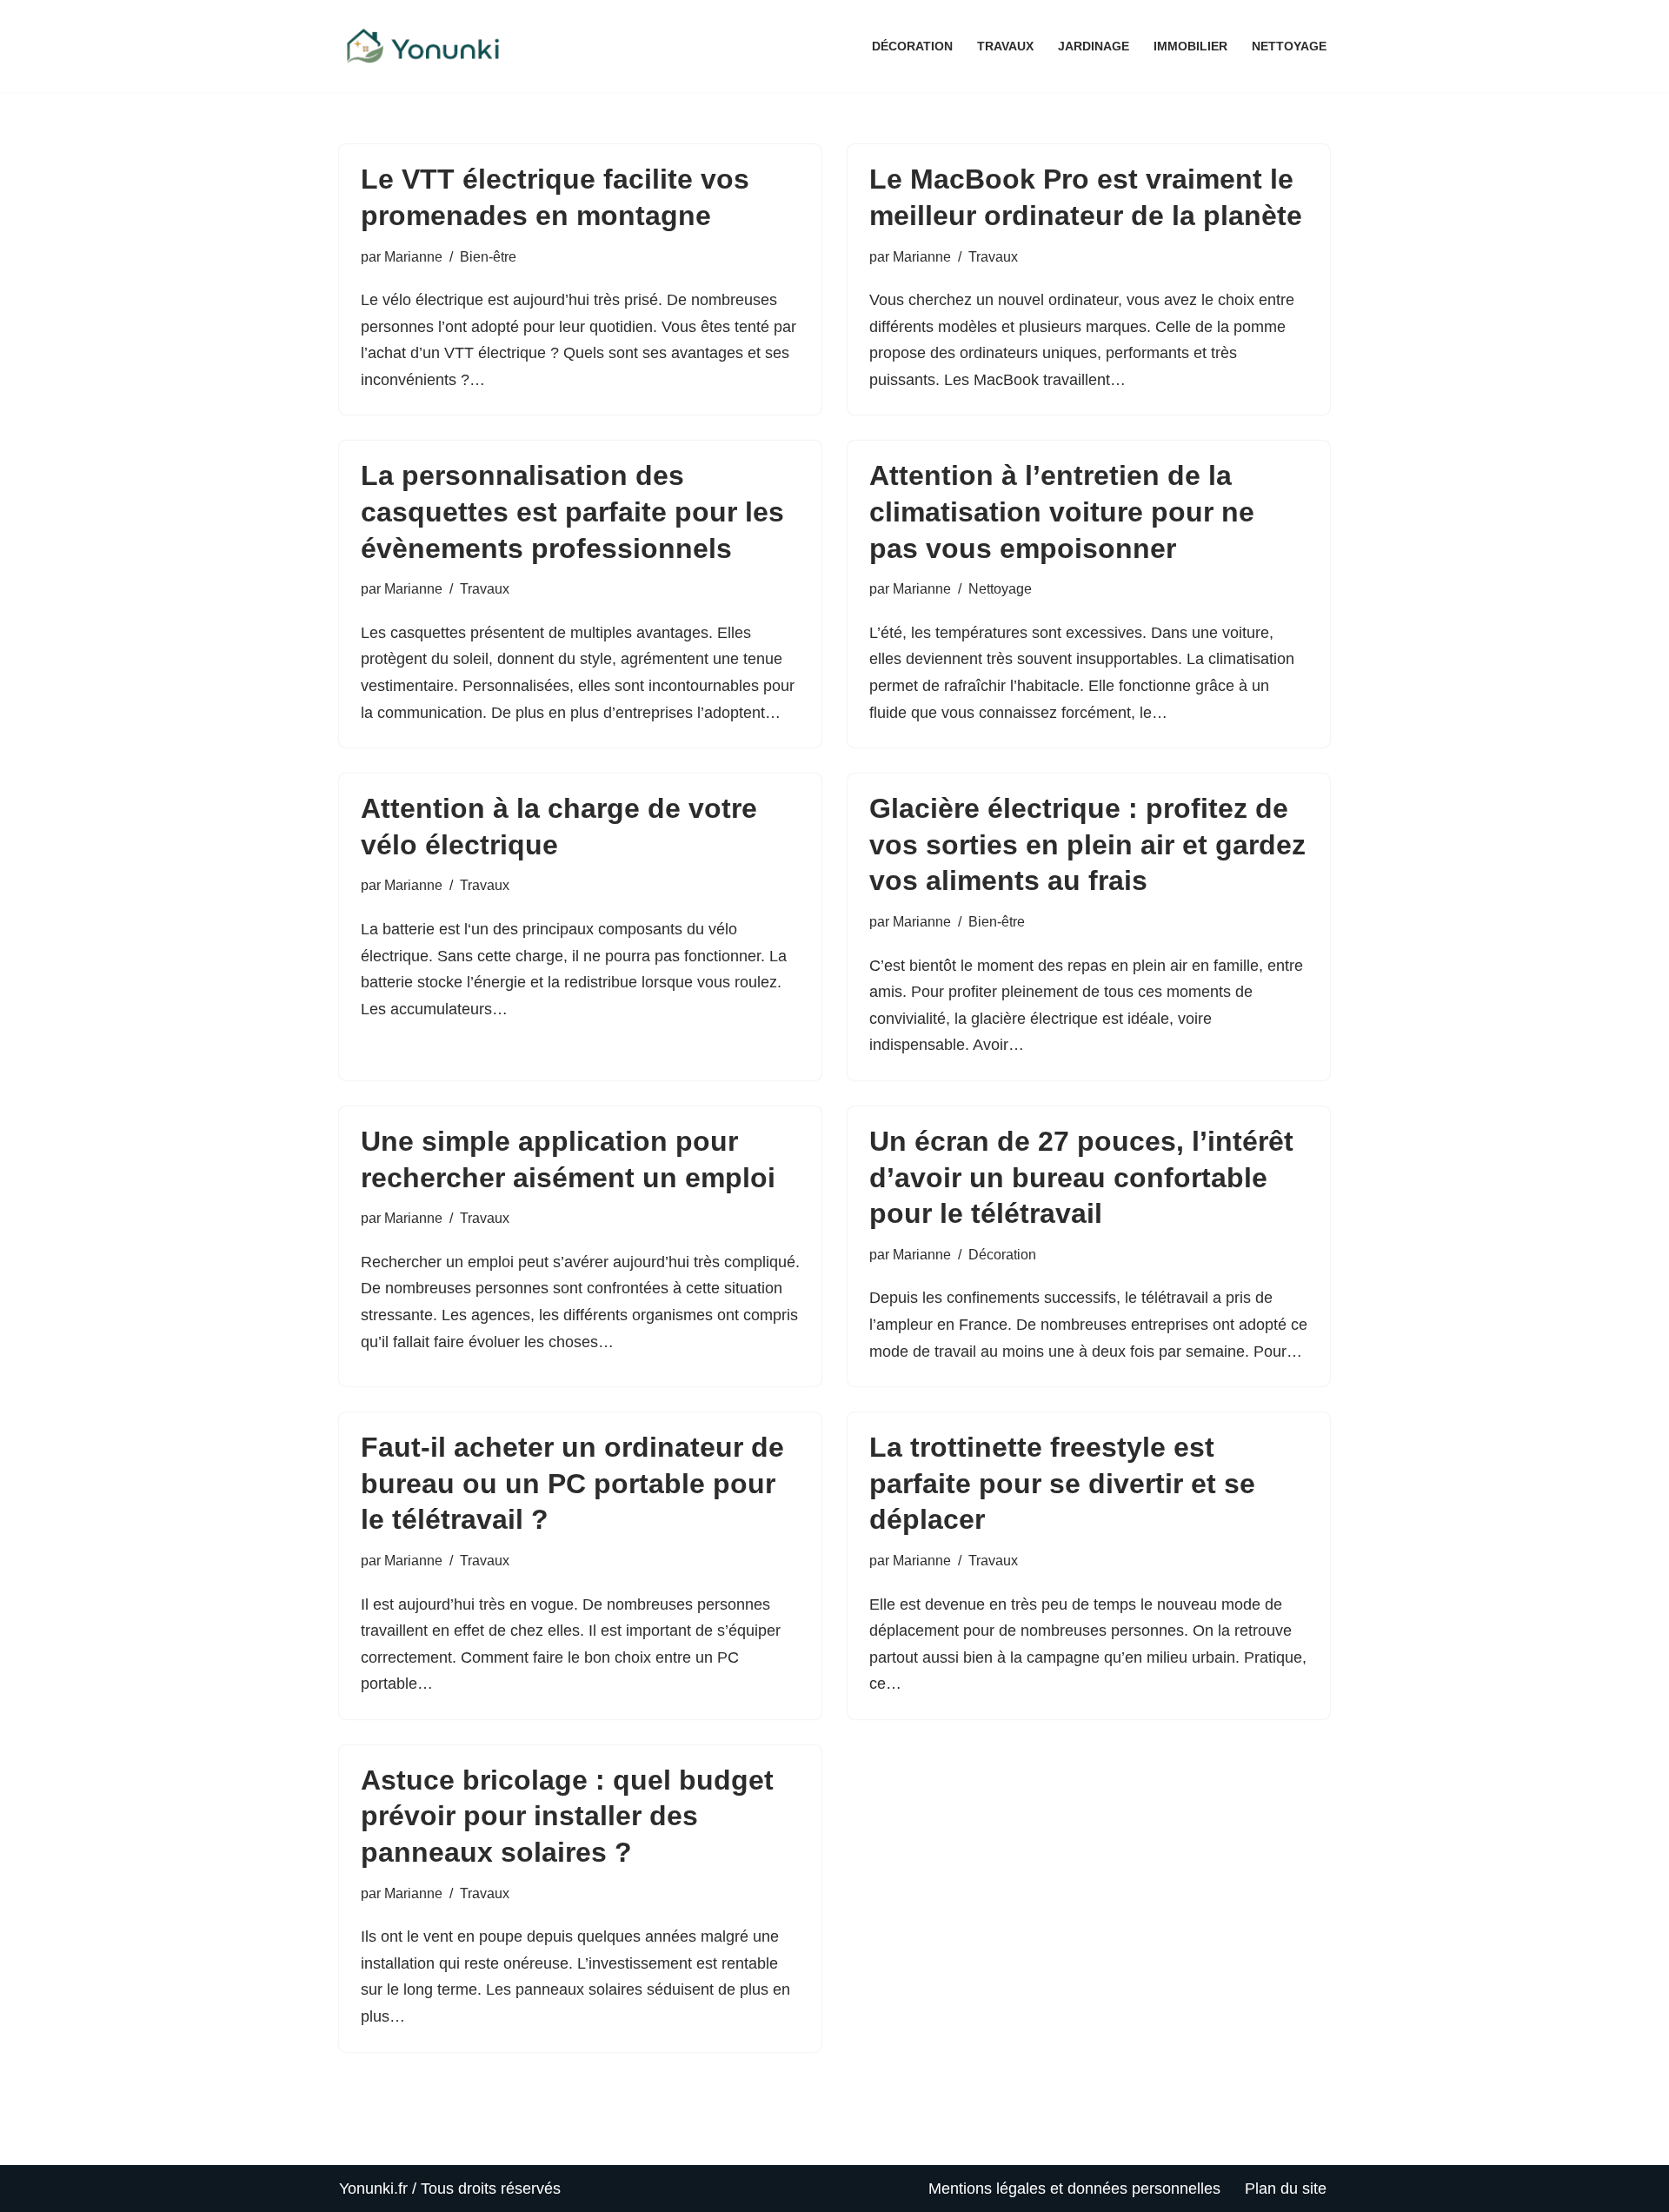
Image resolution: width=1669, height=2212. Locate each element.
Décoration (912, 46)
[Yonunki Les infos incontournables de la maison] (426, 46)
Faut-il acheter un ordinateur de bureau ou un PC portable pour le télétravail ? (572, 1483)
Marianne (413, 256)
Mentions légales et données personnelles (1074, 2189)
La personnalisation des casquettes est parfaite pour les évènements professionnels (572, 511)
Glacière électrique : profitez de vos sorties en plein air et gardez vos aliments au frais (1087, 844)
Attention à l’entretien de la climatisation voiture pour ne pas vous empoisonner (1062, 511)
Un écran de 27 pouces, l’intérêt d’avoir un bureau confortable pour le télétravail (1081, 1177)
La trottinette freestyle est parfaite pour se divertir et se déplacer (1062, 1483)
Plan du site (1286, 2189)
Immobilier (1190, 46)
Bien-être (488, 256)
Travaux (1005, 46)
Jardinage (1094, 46)
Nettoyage (1289, 46)
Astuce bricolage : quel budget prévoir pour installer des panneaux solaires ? (567, 1816)
